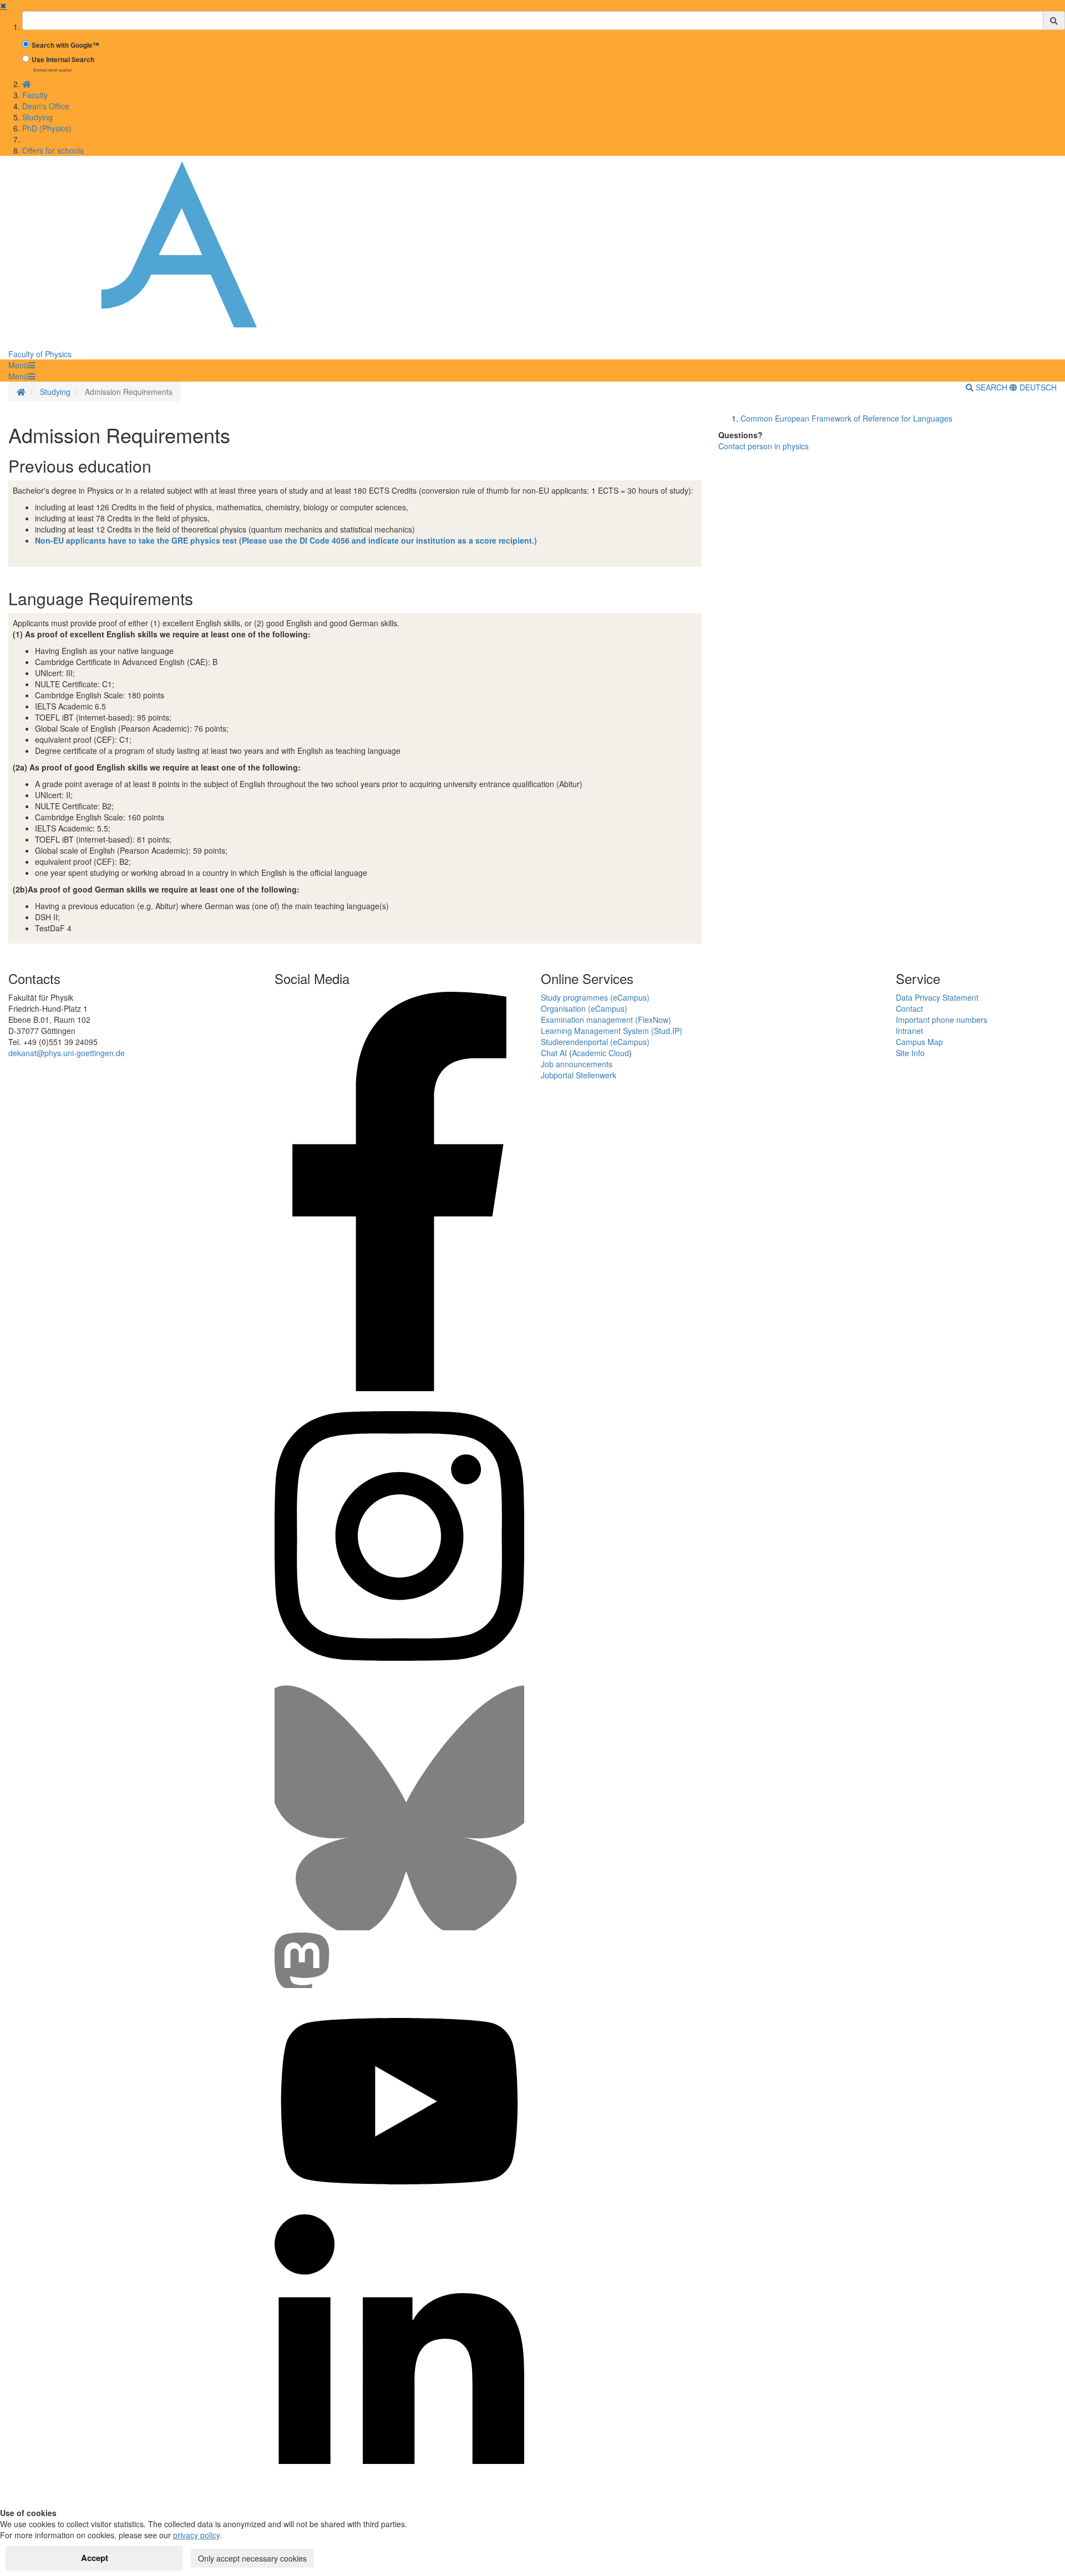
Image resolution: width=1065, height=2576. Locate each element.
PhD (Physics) (47, 128)
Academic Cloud (600, 1053)
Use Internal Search (63, 60)
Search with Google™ (65, 45)
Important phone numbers (942, 1020)
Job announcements (577, 1064)
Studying (37, 117)
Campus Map (919, 1042)
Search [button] (992, 387)
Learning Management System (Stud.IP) (612, 1031)
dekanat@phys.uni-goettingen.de (67, 1053)
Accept (95, 2558)
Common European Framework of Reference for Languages (846, 418)
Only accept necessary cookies (252, 2558)
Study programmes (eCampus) (595, 997)
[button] (22, 365)
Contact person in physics (764, 446)
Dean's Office (46, 106)
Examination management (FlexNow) (606, 1020)
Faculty (35, 95)
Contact (909, 1008)
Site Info (910, 1053)
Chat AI (554, 1053)
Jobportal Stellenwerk (579, 1075)
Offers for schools (53, 150)
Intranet (909, 1031)
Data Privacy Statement (937, 997)
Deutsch (1037, 387)
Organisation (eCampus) (584, 1008)
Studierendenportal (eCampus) (595, 1042)
